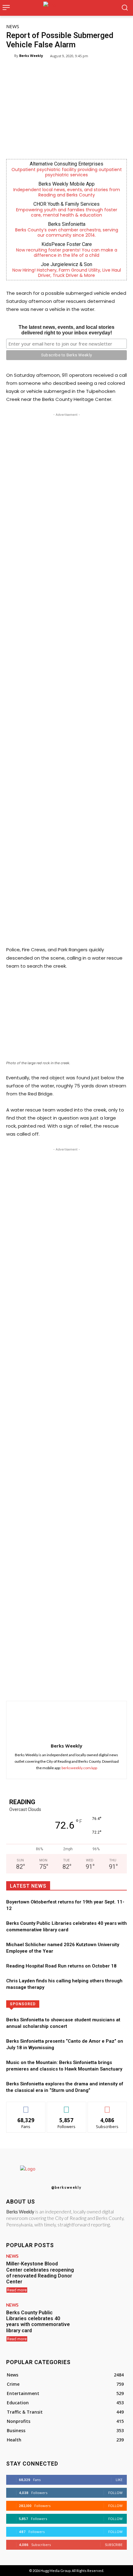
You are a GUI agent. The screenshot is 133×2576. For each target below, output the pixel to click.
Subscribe (107, 2107)
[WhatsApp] (62, 1685)
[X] (48, 1685)
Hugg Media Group (56, 2571)
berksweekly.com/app (79, 1768)
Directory (92, 2004)
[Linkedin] (76, 1685)
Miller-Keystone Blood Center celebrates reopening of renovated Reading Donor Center (40, 2273)
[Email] (90, 1685)
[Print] (105, 1685)
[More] (119, 1685)
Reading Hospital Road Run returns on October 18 (61, 1966)
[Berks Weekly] (10, 56)
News (13, 26)
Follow (67, 2107)
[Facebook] (33, 1685)
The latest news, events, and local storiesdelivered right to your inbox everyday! (66, 330)
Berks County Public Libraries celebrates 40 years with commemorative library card (38, 2322)
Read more (17, 2290)
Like (26, 2107)
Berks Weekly (31, 56)
